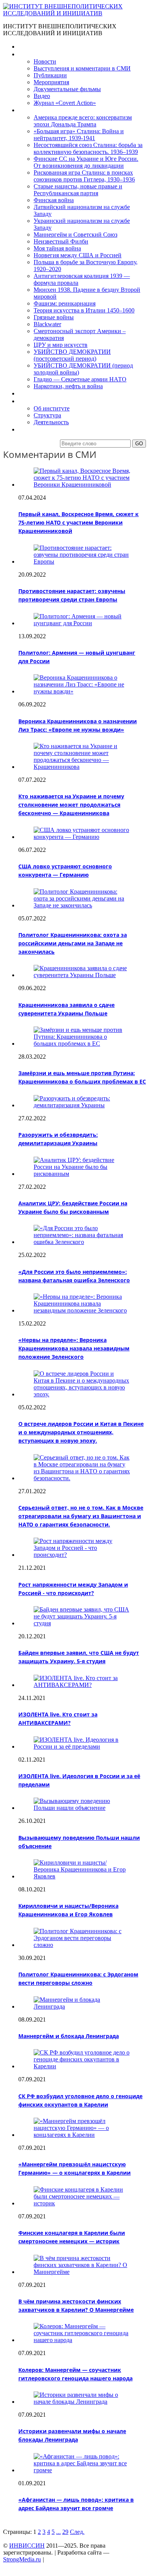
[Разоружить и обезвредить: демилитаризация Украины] (82, 1105)
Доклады (30, 393)
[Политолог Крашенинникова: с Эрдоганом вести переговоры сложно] (82, 1945)
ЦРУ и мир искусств (61, 345)
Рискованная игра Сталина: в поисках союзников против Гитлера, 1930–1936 (84, 176)
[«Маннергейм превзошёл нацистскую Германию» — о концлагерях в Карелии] (82, 2135)
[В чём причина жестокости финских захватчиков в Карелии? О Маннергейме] (82, 2272)
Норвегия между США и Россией (78, 255)
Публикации (50, 75)
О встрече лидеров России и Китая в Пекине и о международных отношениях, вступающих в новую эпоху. (81, 1432)
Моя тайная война (57, 248)
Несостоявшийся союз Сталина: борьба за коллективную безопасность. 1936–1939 (88, 148)
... (58, 2532)
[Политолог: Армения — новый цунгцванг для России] (82, 623)
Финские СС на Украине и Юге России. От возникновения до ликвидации (86, 162)
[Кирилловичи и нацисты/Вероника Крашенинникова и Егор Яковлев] (82, 1876)
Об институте (52, 408)
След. (77, 2532)
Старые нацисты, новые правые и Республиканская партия (78, 190)
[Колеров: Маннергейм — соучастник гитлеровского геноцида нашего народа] (82, 2340)
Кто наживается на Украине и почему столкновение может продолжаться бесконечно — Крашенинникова (71, 805)
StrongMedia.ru (22, 2559)
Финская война (54, 200)
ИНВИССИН (27, 2546)
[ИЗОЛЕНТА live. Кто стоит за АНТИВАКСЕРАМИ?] (82, 1685)
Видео (42, 96)
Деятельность (51, 422)
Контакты (31, 429)
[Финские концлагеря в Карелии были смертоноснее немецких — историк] (82, 2203)
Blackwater (47, 324)
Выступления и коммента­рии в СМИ (82, 68)
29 (65, 2532)
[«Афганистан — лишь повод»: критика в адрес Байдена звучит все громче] (82, 2470)
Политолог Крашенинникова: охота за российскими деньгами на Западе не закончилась (73, 943)
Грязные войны (54, 317)
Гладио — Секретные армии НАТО (80, 379)
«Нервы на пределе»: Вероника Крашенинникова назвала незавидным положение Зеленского (74, 1348)
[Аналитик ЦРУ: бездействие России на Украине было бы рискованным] (82, 1174)
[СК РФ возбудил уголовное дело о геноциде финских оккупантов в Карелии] (82, 2066)
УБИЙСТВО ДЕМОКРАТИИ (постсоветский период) (72, 355)
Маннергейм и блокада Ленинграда (69, 2036)
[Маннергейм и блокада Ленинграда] (82, 2006)
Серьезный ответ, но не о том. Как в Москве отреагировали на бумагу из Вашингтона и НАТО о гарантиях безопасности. (81, 1516)
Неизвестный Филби (61, 241)
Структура (47, 415)
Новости (45, 61)
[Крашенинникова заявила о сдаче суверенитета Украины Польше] (82, 975)
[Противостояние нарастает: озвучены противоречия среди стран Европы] (82, 561)
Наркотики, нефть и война (68, 386)
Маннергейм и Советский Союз (75, 235)
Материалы (34, 54)
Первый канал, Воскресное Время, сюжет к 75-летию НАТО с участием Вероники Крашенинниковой (79, 522)
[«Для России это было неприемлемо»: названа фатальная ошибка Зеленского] (82, 1242)
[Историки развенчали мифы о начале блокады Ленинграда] (82, 2402)
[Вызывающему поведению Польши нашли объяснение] (82, 1808)
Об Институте (36, 401)
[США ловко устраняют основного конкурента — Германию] (82, 837)
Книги (26, 110)
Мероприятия (51, 82)
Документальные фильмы (67, 89)
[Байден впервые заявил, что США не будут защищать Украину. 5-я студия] (82, 1623)
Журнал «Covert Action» (65, 103)
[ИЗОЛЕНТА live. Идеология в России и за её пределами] (82, 1746)
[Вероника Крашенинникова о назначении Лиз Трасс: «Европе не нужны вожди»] (82, 691)
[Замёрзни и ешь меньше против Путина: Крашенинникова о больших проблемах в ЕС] (82, 1044)
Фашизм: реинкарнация (65, 303)
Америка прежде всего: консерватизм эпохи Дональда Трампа (83, 121)
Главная (29, 47)
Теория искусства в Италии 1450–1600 (84, 310)
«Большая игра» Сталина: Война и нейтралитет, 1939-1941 (79, 135)
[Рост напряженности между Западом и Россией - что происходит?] (82, 1555)
